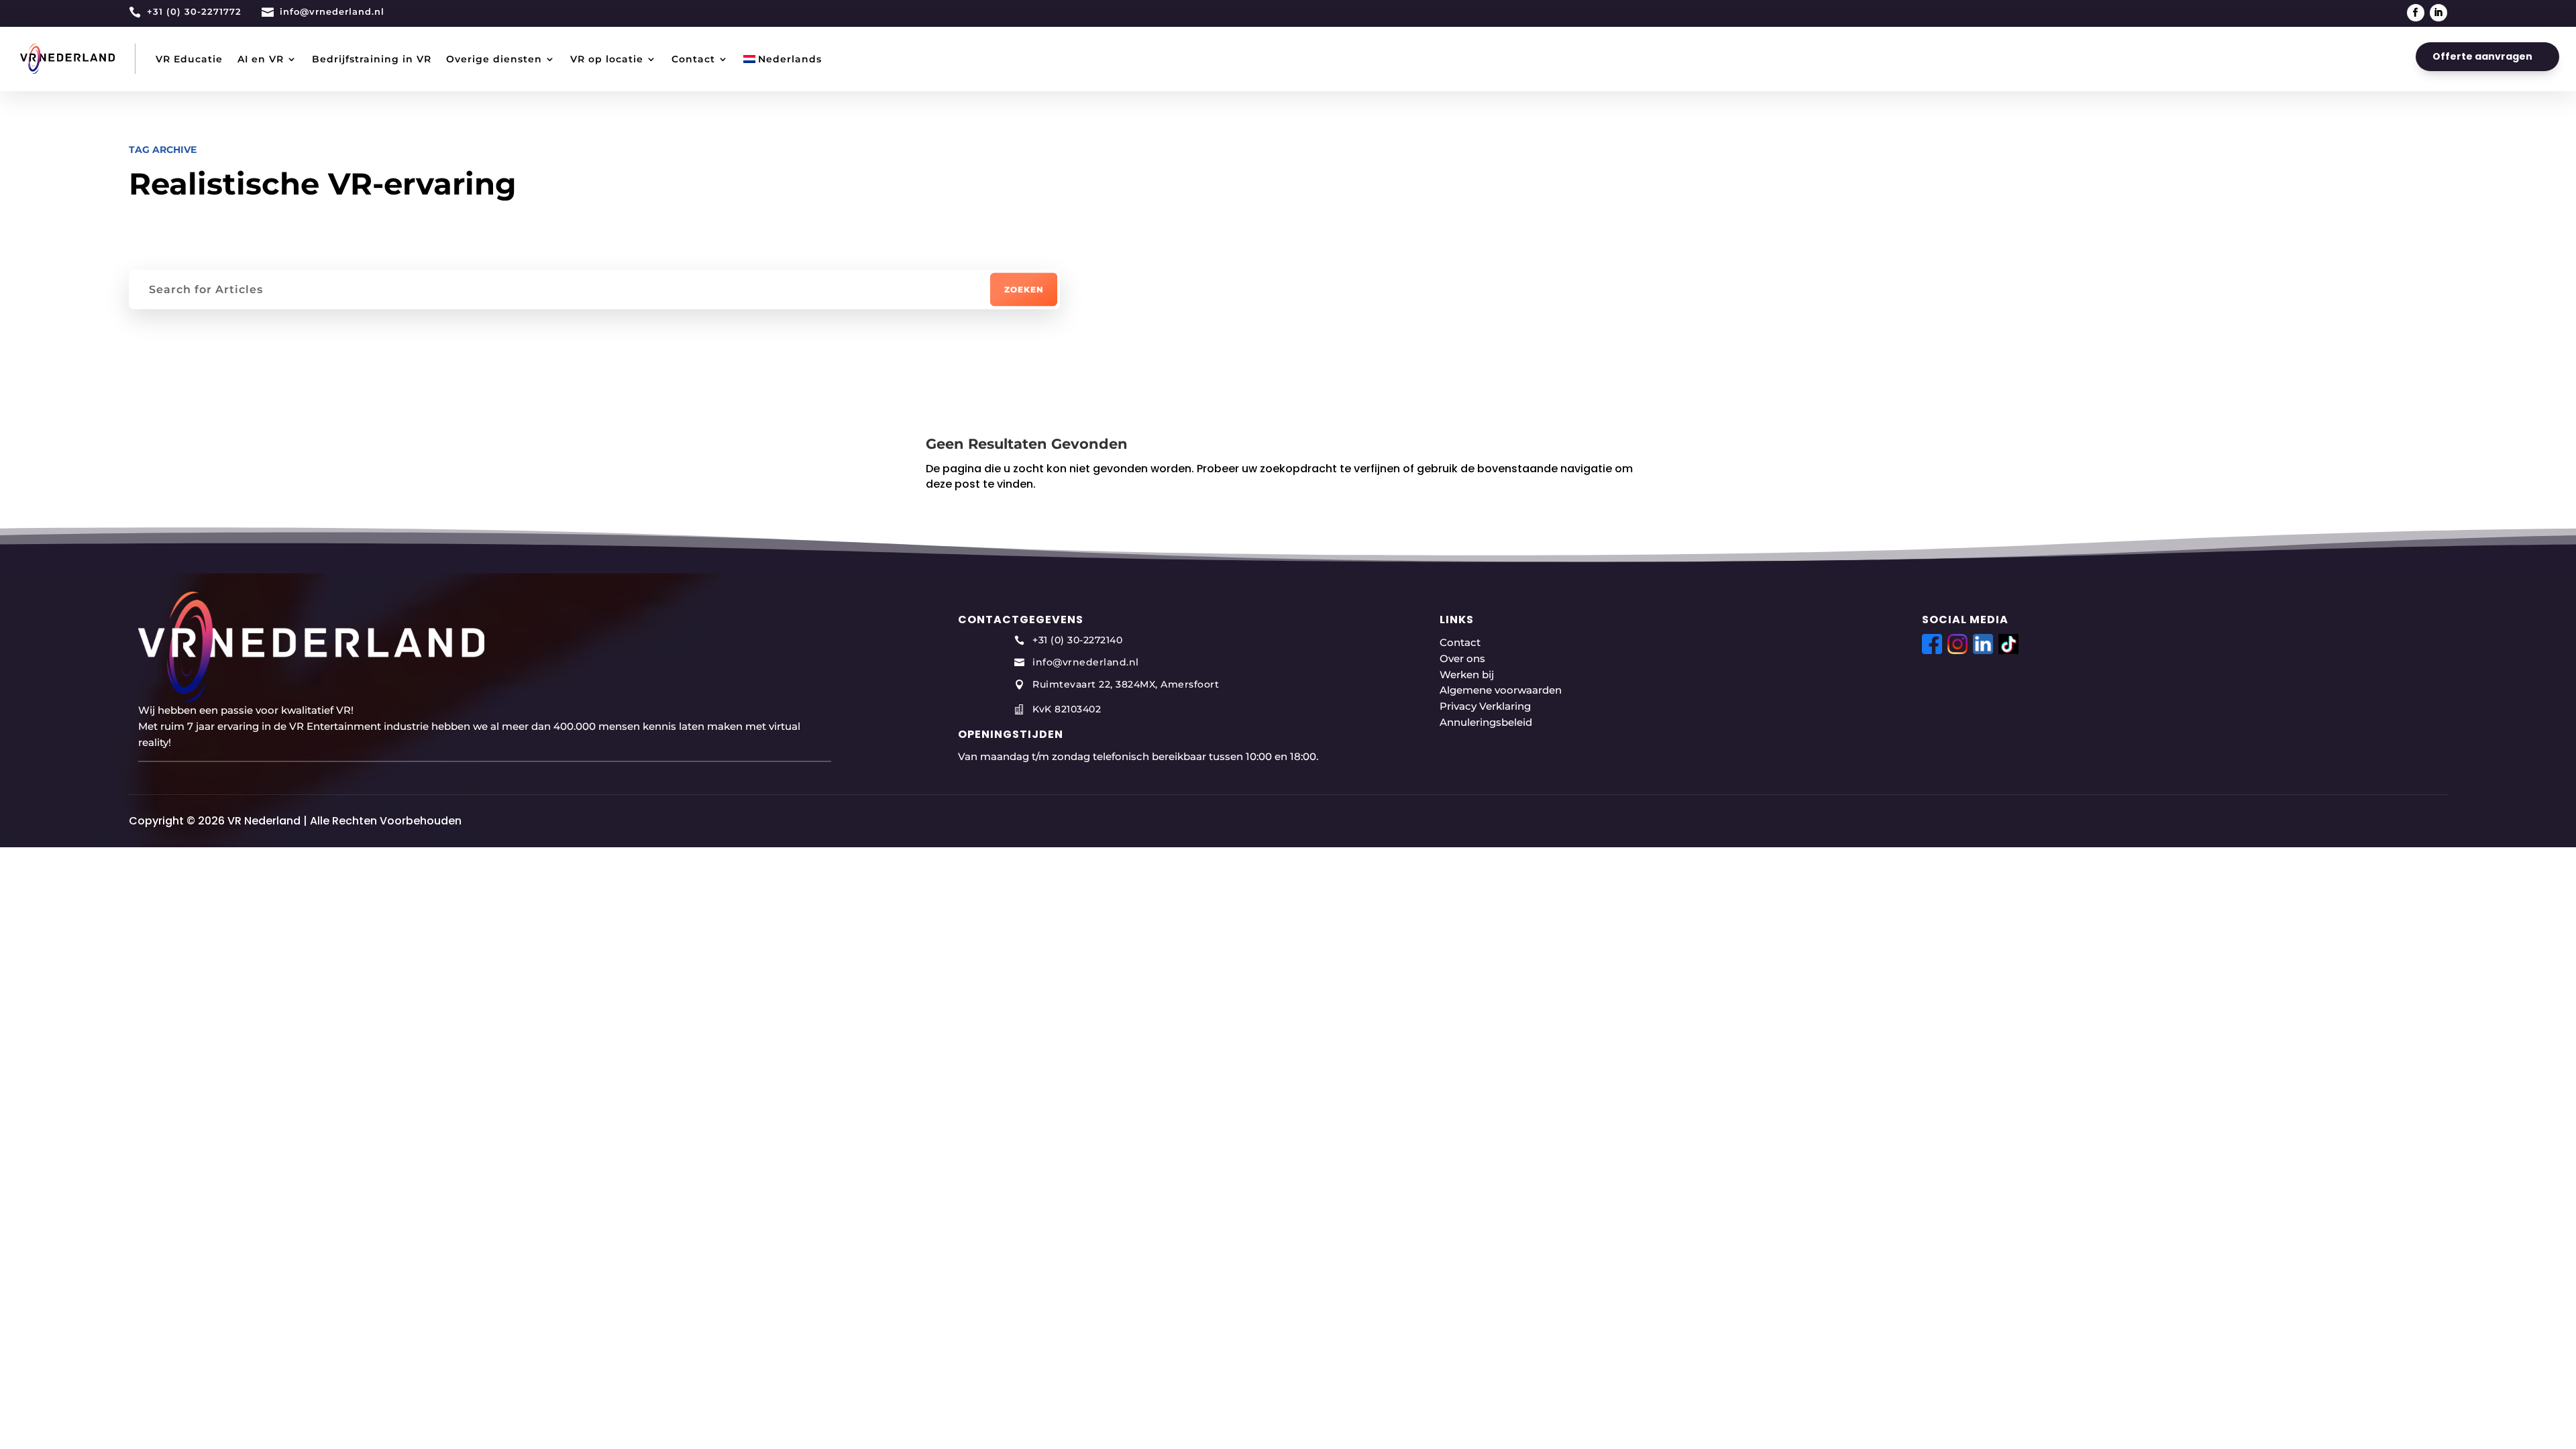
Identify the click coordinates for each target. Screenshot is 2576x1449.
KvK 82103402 (1067, 709)
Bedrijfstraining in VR (372, 59)
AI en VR (261, 59)
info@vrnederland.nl (332, 11)
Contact (693, 59)
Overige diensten (494, 59)
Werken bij (1467, 675)
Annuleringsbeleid (1486, 722)
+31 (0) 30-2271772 (194, 11)
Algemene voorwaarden (1501, 690)
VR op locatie (607, 59)
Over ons (1462, 658)
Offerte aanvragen (2482, 56)
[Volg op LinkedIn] (2438, 13)
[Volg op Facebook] (2416, 13)
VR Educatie (189, 59)
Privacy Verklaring (1485, 706)
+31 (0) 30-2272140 (1077, 640)
